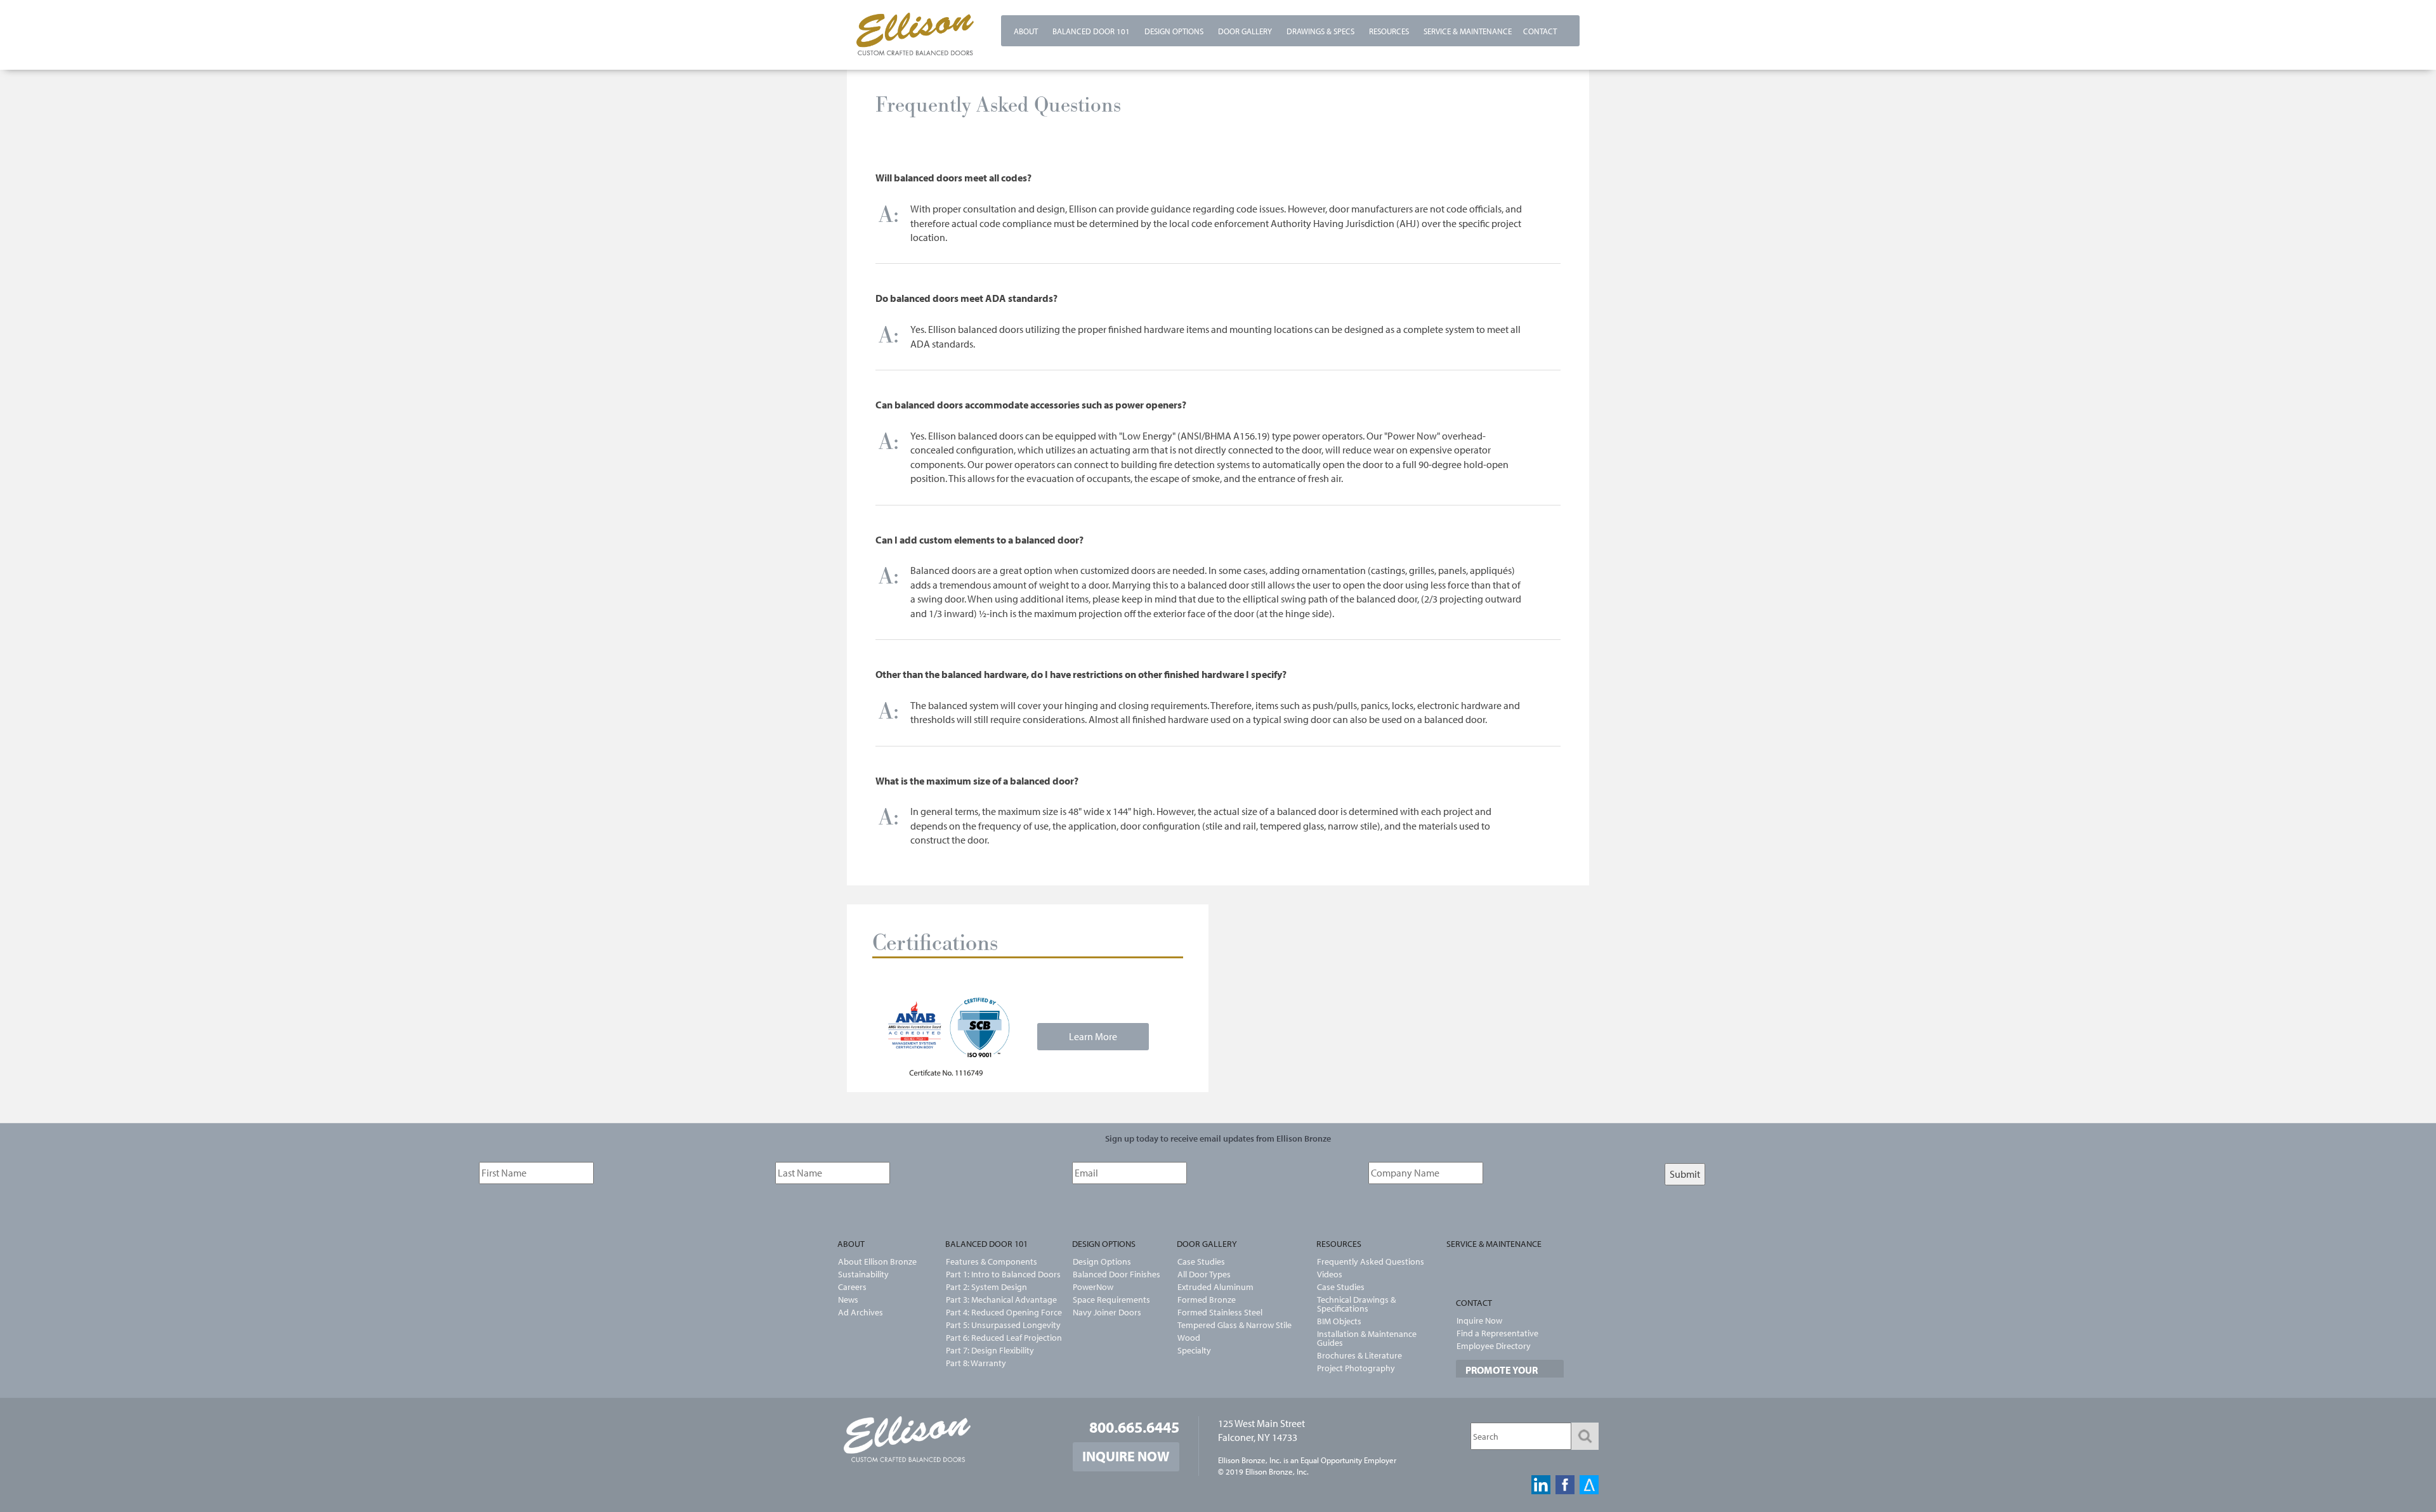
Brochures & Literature (1359, 1355)
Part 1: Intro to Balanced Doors (996, 1274)
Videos (1330, 1274)
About (1026, 31)
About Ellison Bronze (877, 1261)
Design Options (1174, 31)
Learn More (1093, 1036)
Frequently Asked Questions (1371, 1261)
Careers (852, 1287)
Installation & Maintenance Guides (1367, 1338)
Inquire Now (1479, 1320)
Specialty (1194, 1350)
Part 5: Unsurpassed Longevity (996, 1325)
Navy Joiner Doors (1107, 1312)
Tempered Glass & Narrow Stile (1234, 1325)
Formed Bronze (1207, 1300)
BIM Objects (1339, 1321)
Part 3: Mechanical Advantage (996, 1300)
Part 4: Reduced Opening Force (996, 1312)
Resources (1389, 31)
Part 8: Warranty (976, 1363)
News (848, 1300)
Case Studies (1201, 1261)
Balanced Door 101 (1091, 31)
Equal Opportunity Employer (1348, 1460)
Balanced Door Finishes (1116, 1274)
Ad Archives (861, 1312)
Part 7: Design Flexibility (990, 1350)
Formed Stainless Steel (1220, 1312)
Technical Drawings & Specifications (1356, 1304)
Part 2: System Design (986, 1287)
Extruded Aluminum (1215, 1287)
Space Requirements (1111, 1300)
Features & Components (992, 1261)
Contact (1540, 31)
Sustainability (863, 1274)
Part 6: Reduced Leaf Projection (996, 1338)
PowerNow (1093, 1287)
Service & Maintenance (1468, 31)
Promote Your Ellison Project (1506, 1376)
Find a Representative (1497, 1333)
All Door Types (1204, 1274)
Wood (1189, 1338)
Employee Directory (1494, 1346)
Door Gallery (1245, 31)
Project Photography (1356, 1368)
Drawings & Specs (1320, 31)
